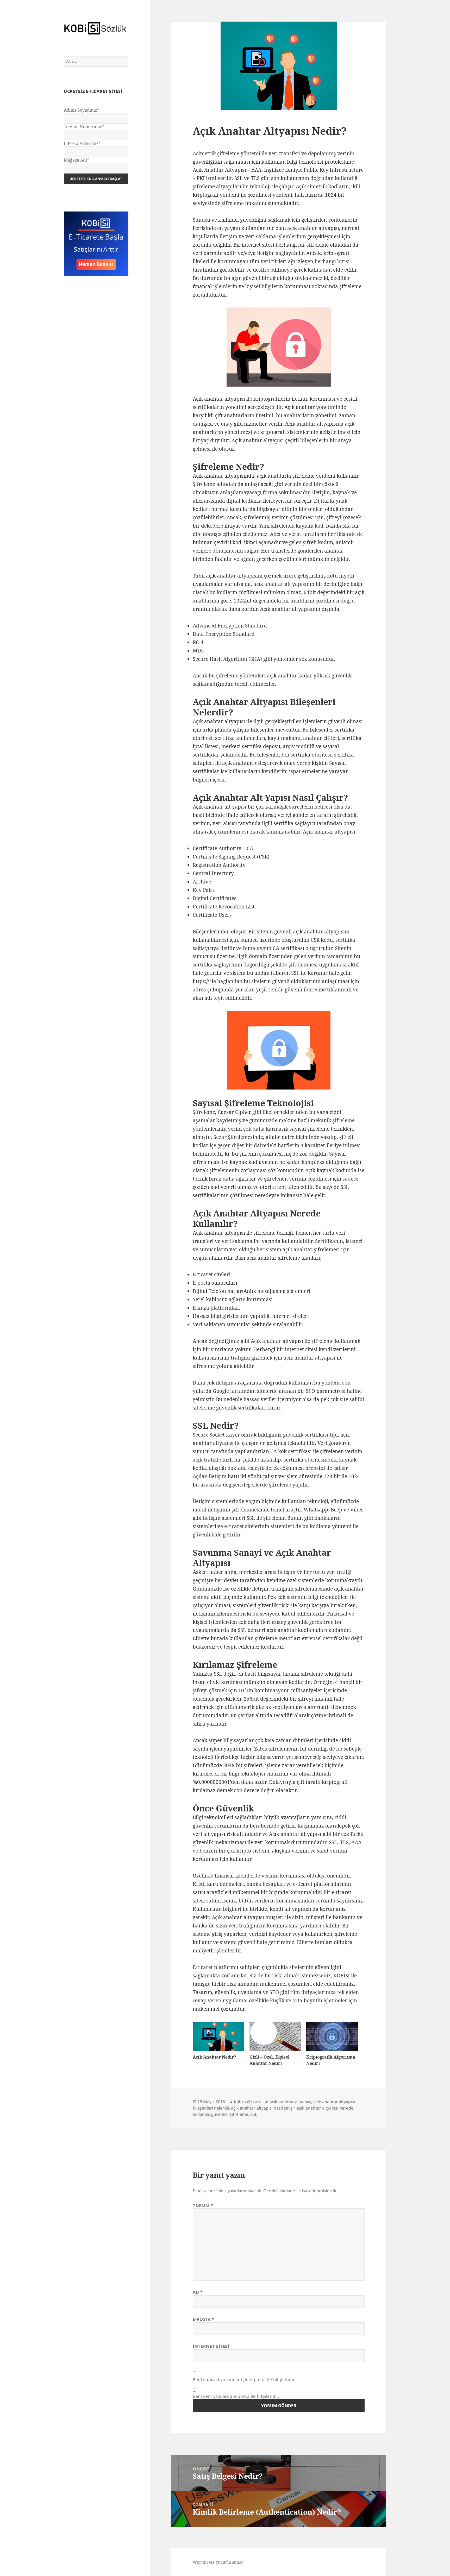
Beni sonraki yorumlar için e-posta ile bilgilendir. (244, 2380)
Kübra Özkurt (247, 2102)
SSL (254, 2114)
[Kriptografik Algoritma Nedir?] (332, 2036)
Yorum (203, 2205)
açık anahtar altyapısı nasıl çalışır (263, 2108)
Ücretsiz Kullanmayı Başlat (96, 179)
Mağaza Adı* (76, 160)
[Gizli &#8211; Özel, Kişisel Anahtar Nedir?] (275, 2036)
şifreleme (239, 2114)
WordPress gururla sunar (218, 2562)
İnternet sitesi (211, 2346)
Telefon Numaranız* (84, 127)
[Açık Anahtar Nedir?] (218, 2036)
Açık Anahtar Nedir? (214, 2057)
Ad (198, 2292)
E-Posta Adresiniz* (82, 143)
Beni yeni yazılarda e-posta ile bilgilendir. (236, 2396)
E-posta (204, 2319)
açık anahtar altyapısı (290, 2102)
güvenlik (219, 2114)
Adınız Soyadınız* (81, 110)
